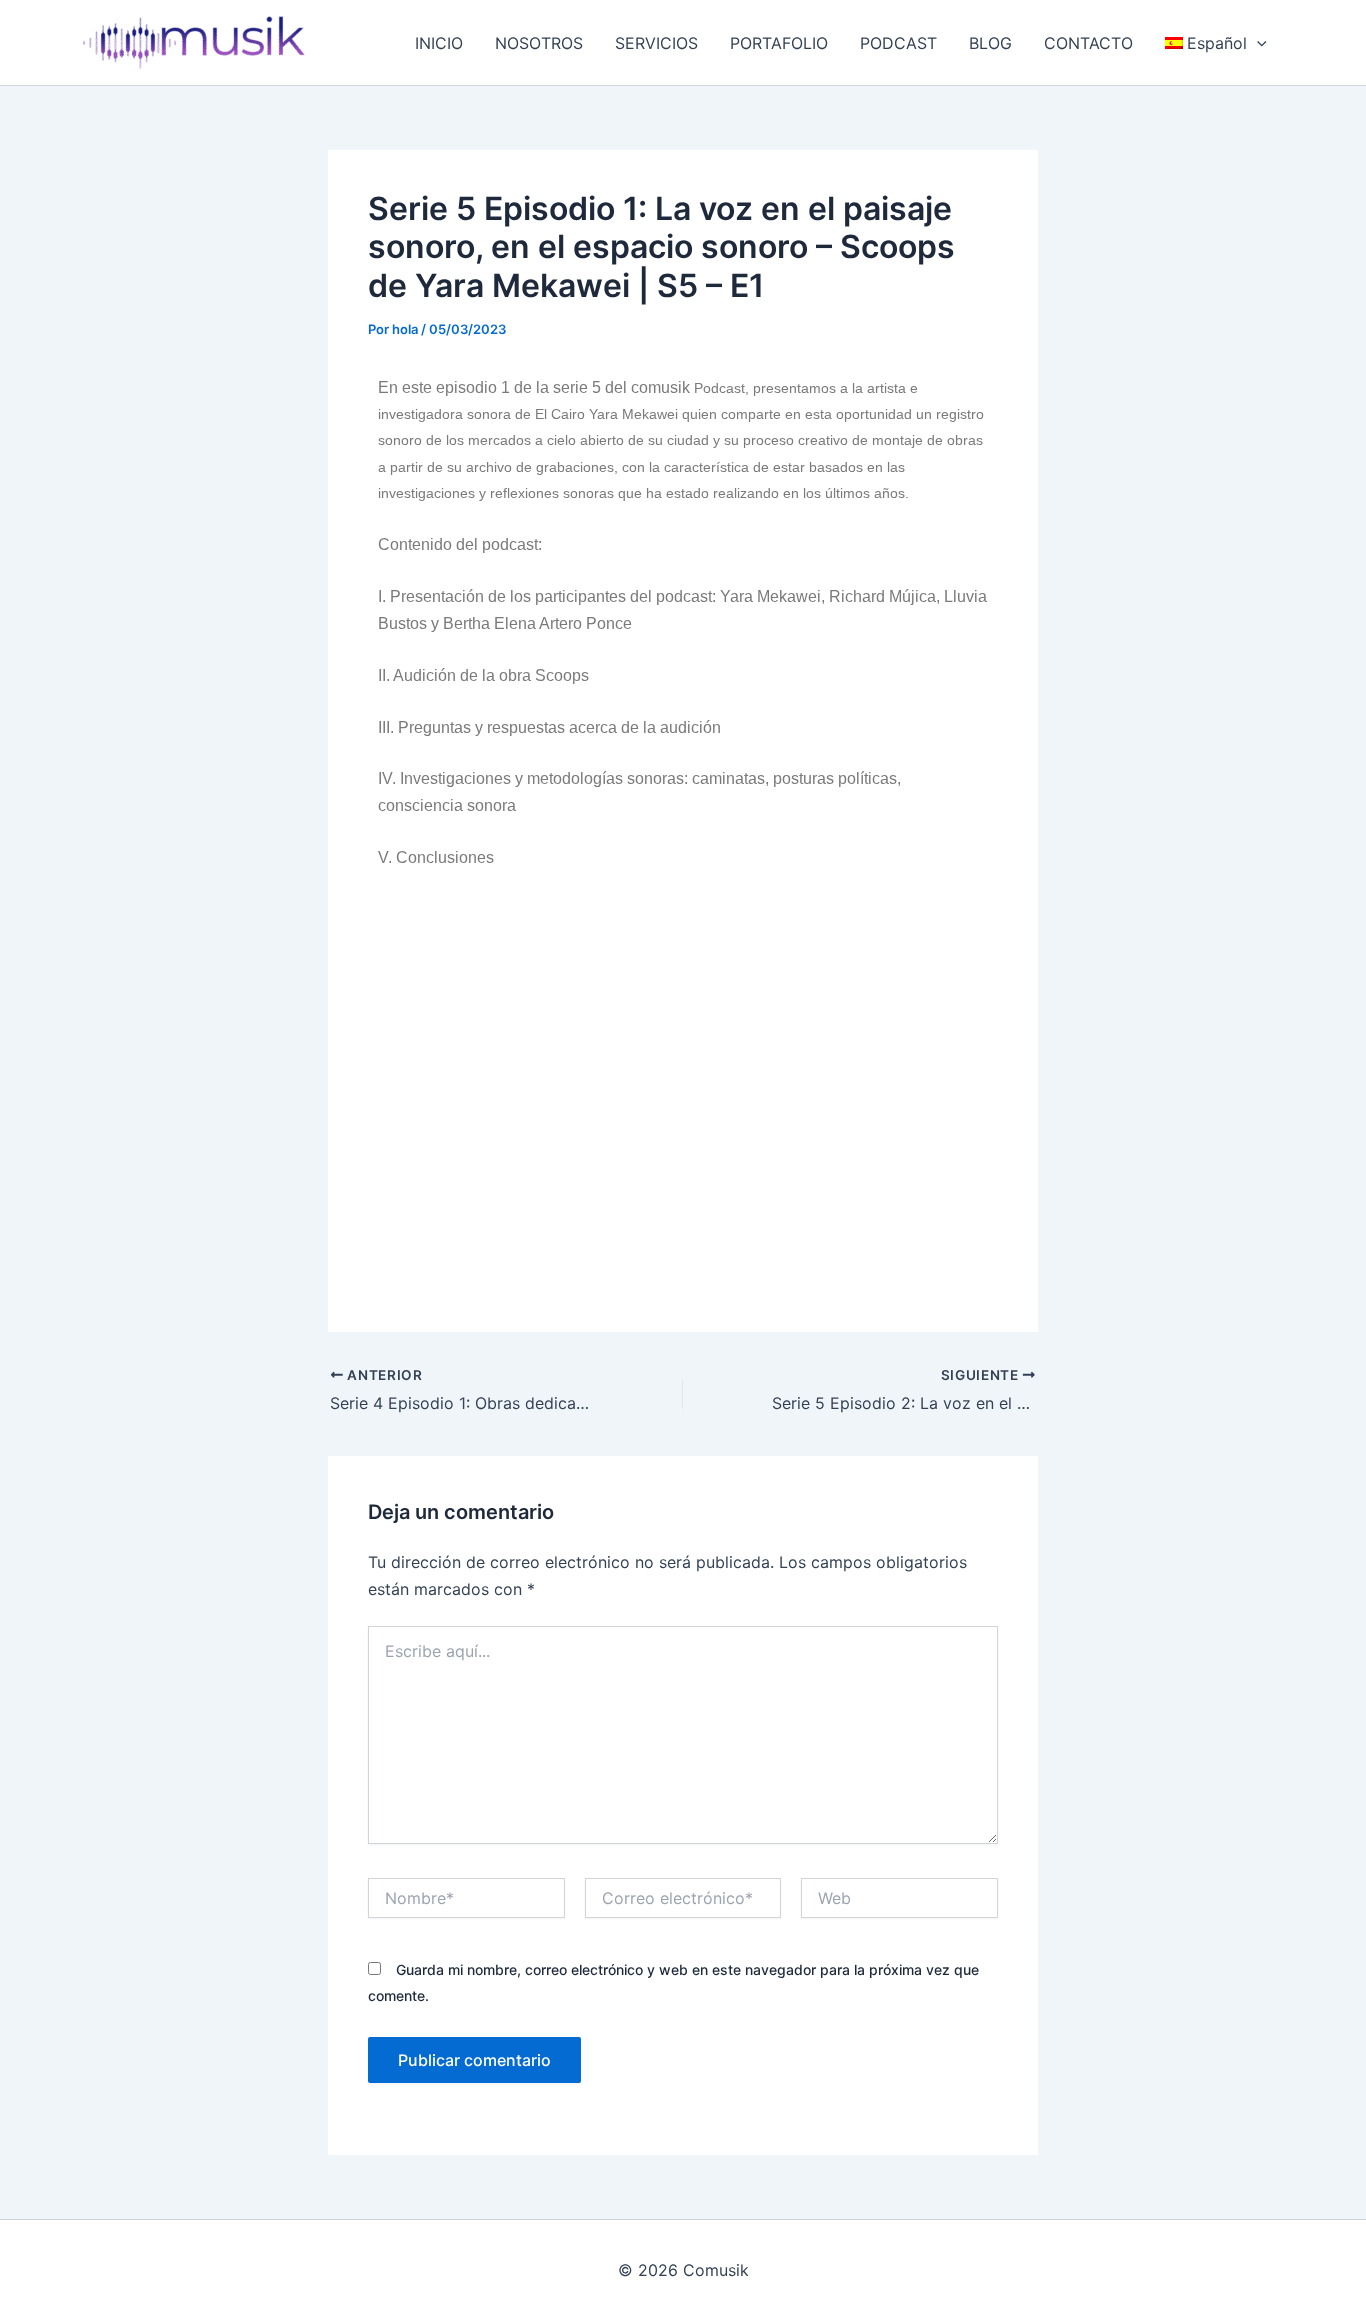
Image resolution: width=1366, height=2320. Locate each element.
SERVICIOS (656, 43)
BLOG (990, 43)
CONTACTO (1088, 43)
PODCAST (898, 43)
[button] (1257, 43)
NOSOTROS (539, 43)
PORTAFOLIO (779, 43)
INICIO (439, 43)
